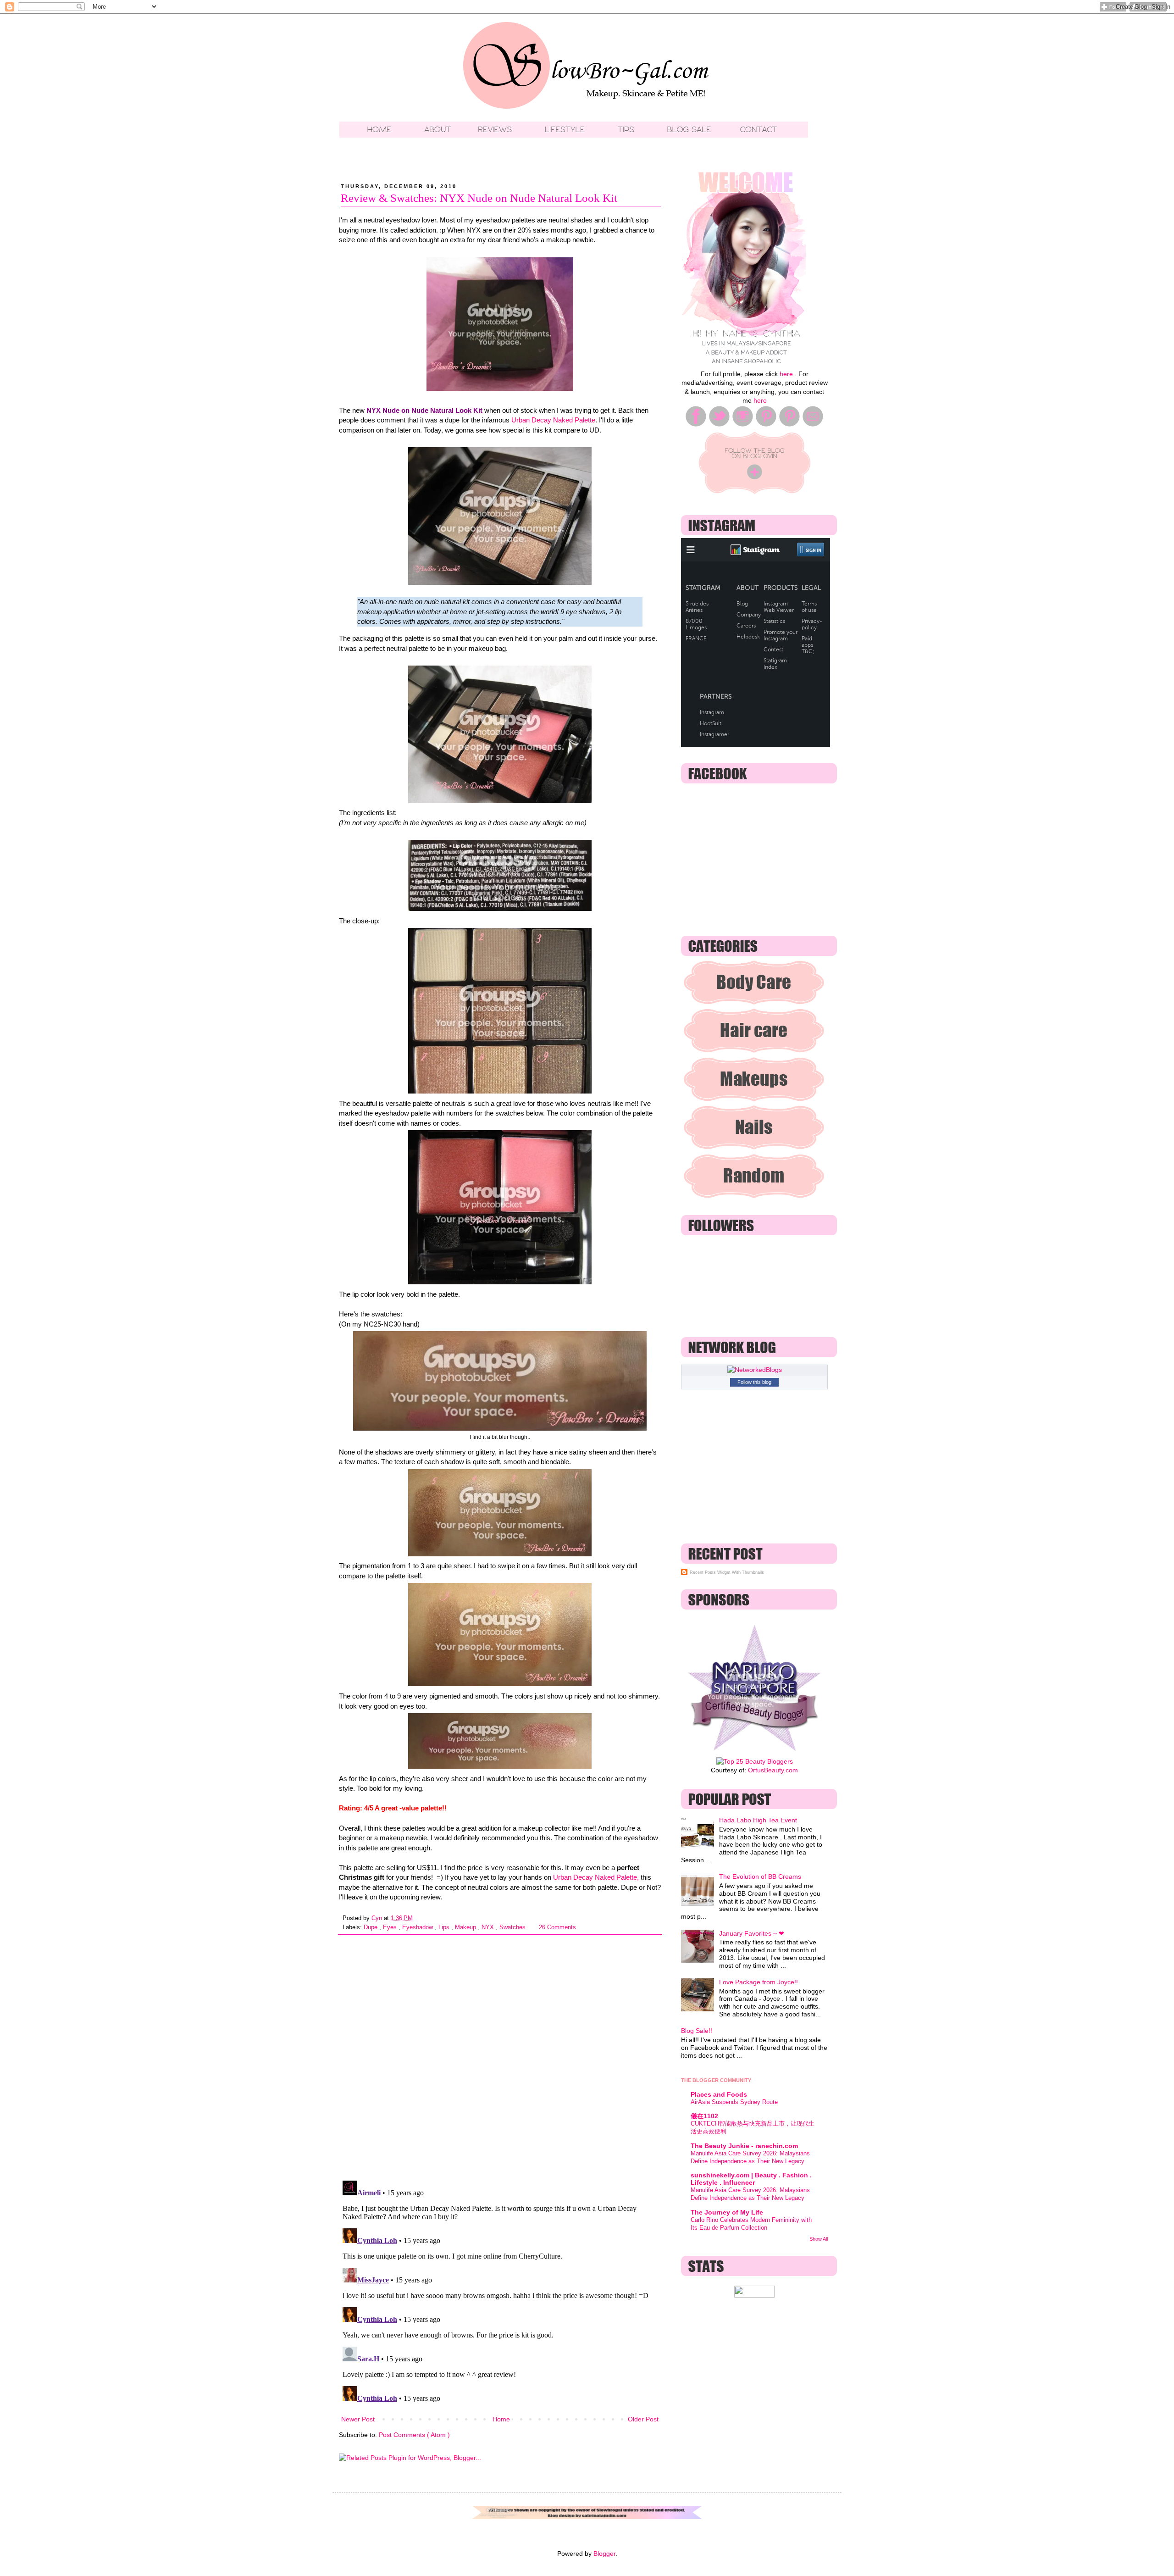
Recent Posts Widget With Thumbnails (727, 1572)
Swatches (513, 1927)
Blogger (604, 2554)
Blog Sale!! (697, 2031)
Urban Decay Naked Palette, (596, 1877)
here (786, 374)
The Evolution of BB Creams (760, 1876)
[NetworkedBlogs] (755, 1370)
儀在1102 (704, 2116)
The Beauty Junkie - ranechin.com (744, 2146)
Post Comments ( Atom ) (414, 2435)
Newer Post (358, 2419)
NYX (489, 1927)
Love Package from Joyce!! (759, 1982)
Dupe (371, 1927)
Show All (819, 2239)
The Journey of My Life (727, 2212)
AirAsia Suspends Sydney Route (734, 2102)
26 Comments (557, 1927)
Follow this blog (754, 1382)
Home (501, 2419)
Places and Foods (719, 2094)
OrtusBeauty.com (773, 1770)
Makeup (466, 1927)
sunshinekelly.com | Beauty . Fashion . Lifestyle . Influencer (751, 2179)
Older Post (643, 2419)
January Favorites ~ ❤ (752, 1933)
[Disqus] (500, 2054)
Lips (445, 1927)
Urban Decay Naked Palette (553, 420)
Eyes (391, 1927)
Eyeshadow (418, 1927)
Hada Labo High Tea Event (758, 1820)
